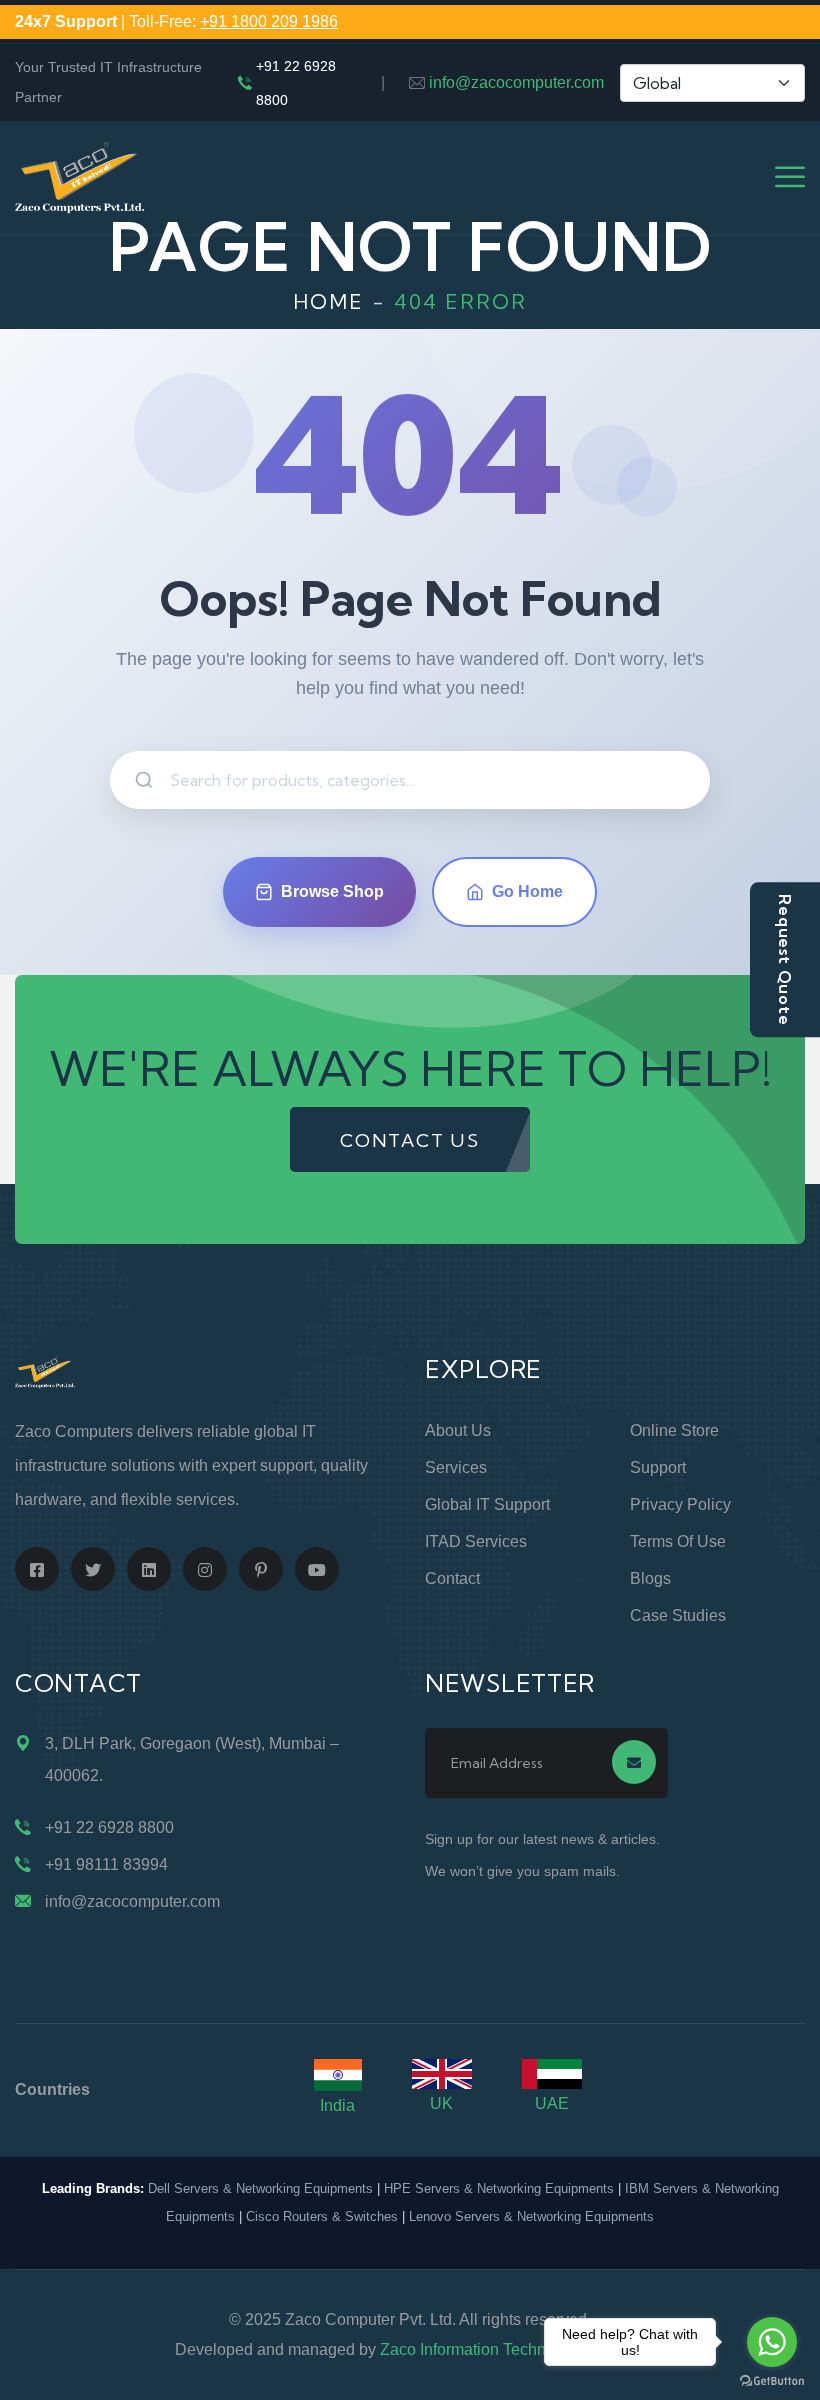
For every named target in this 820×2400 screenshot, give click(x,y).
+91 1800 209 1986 (269, 21)
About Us (458, 1430)
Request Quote (785, 959)
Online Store (674, 1430)
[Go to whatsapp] (772, 2342)
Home (328, 301)
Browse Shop (332, 891)
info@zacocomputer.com (516, 82)
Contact (452, 1578)
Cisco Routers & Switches (322, 2216)
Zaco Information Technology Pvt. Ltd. (513, 2349)
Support (658, 1467)
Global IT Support (487, 1504)
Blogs (650, 1578)
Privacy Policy (680, 1504)
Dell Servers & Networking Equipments (260, 2188)
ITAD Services (476, 1541)
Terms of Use (678, 1541)
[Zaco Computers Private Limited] (80, 176)
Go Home (527, 891)
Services (456, 1467)
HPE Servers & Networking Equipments (499, 2188)
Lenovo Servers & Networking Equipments (531, 2216)
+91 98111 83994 (106, 1864)
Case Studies (678, 1615)
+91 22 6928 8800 (296, 83)
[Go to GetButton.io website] (772, 2380)
